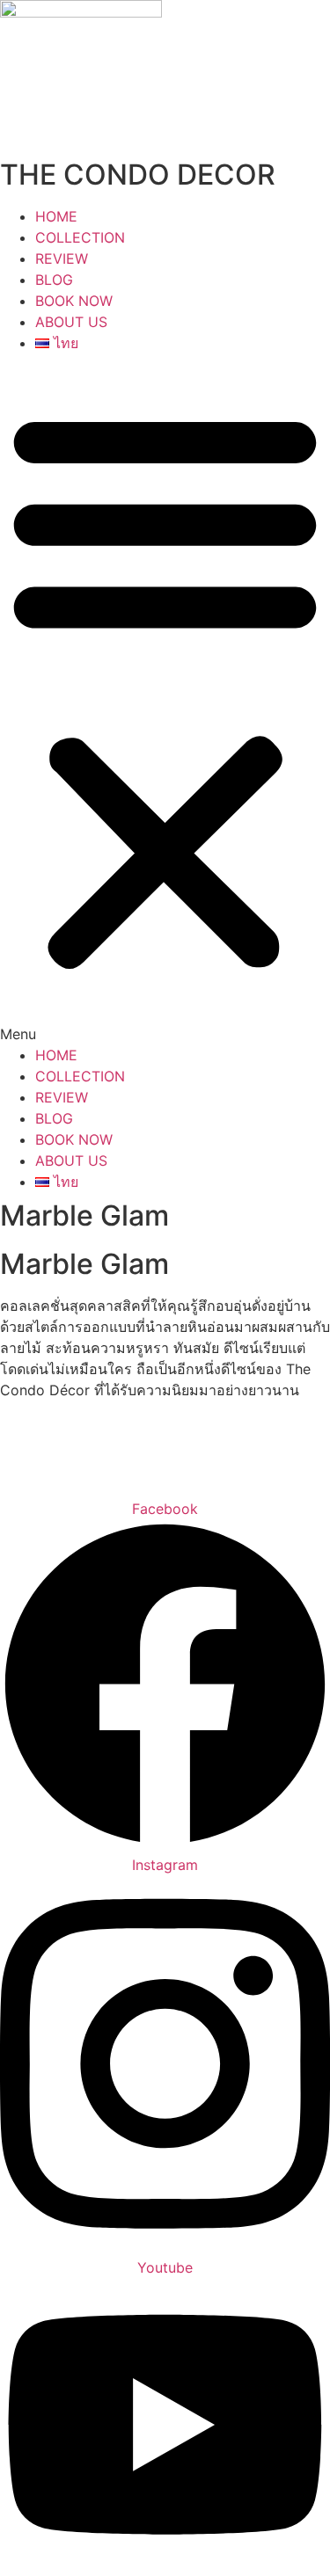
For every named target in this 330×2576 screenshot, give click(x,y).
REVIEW (62, 258)
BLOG (54, 280)
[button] (165, 699)
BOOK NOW (74, 301)
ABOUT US (71, 322)
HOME (56, 216)
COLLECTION (80, 237)
